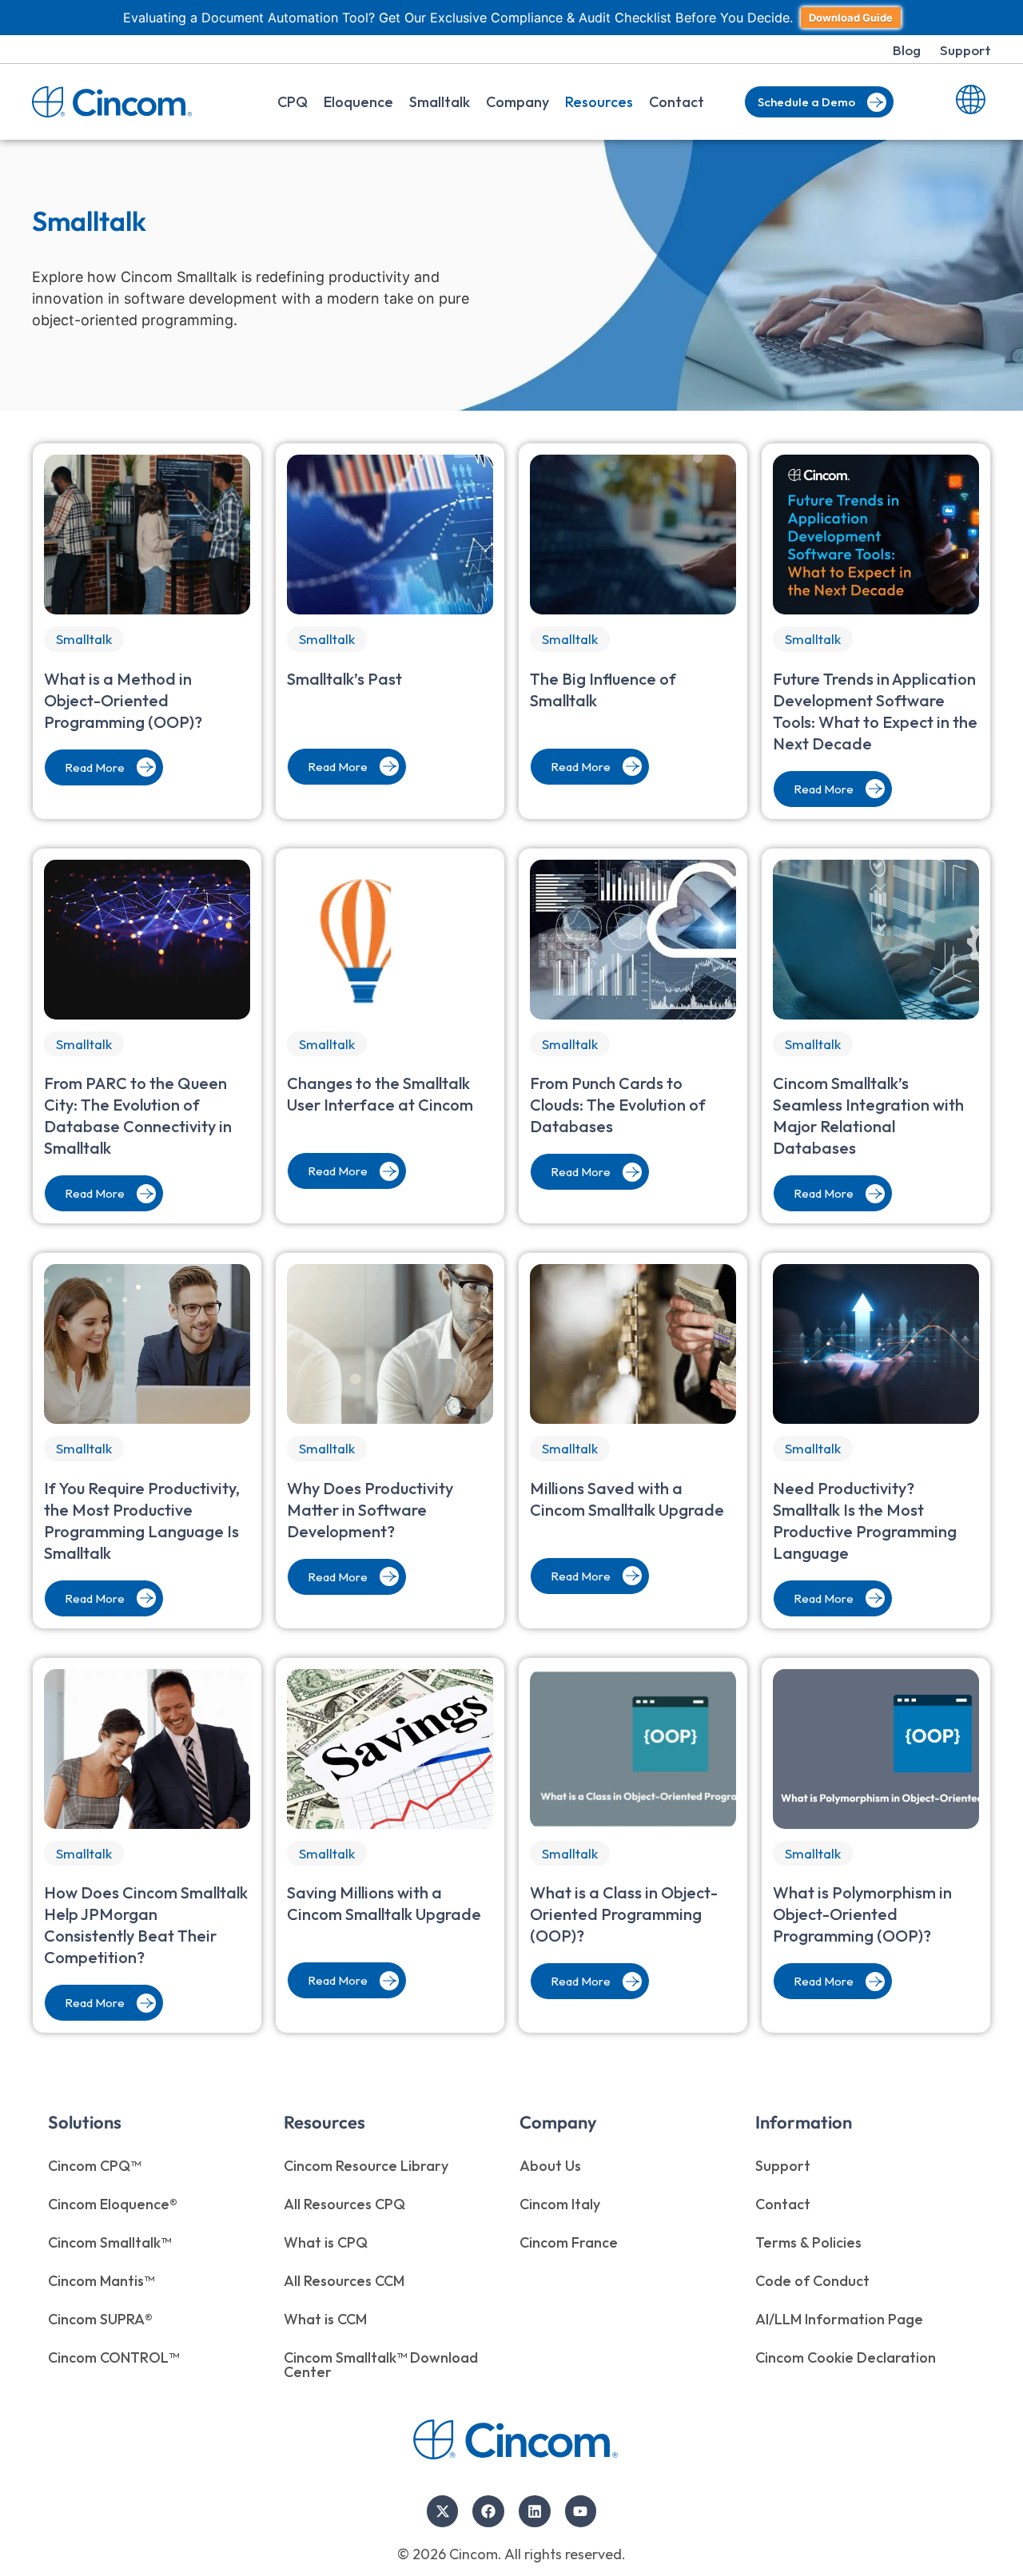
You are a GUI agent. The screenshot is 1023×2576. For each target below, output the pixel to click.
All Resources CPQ (344, 2204)
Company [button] (517, 102)
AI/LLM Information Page (839, 2319)
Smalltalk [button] (440, 102)
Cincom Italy (560, 2204)
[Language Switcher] (971, 102)
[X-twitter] (443, 2511)
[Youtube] (581, 2511)
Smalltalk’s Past (344, 679)
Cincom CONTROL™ (113, 2357)
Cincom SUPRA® (100, 2319)
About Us (550, 2166)
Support (965, 50)
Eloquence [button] (358, 102)
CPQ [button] (293, 102)
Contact (677, 102)
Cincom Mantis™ (101, 2281)
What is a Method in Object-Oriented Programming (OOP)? (123, 700)
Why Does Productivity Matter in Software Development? (370, 1510)
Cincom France (569, 2242)
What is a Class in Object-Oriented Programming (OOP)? (624, 1914)
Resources (599, 102)
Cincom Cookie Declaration (846, 2357)
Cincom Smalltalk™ (109, 2242)
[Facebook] (488, 2511)
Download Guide (851, 18)
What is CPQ (326, 2242)
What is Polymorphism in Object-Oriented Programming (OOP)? (862, 1914)
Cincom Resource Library (366, 2166)
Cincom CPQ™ (94, 2166)
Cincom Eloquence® (113, 2204)
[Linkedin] (535, 2511)
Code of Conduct (812, 2281)
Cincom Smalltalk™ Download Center (381, 2365)
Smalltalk (84, 639)
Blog (907, 50)
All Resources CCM (344, 2281)
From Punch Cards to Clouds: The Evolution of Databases (618, 1105)
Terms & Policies (808, 2242)
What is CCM (325, 2319)
